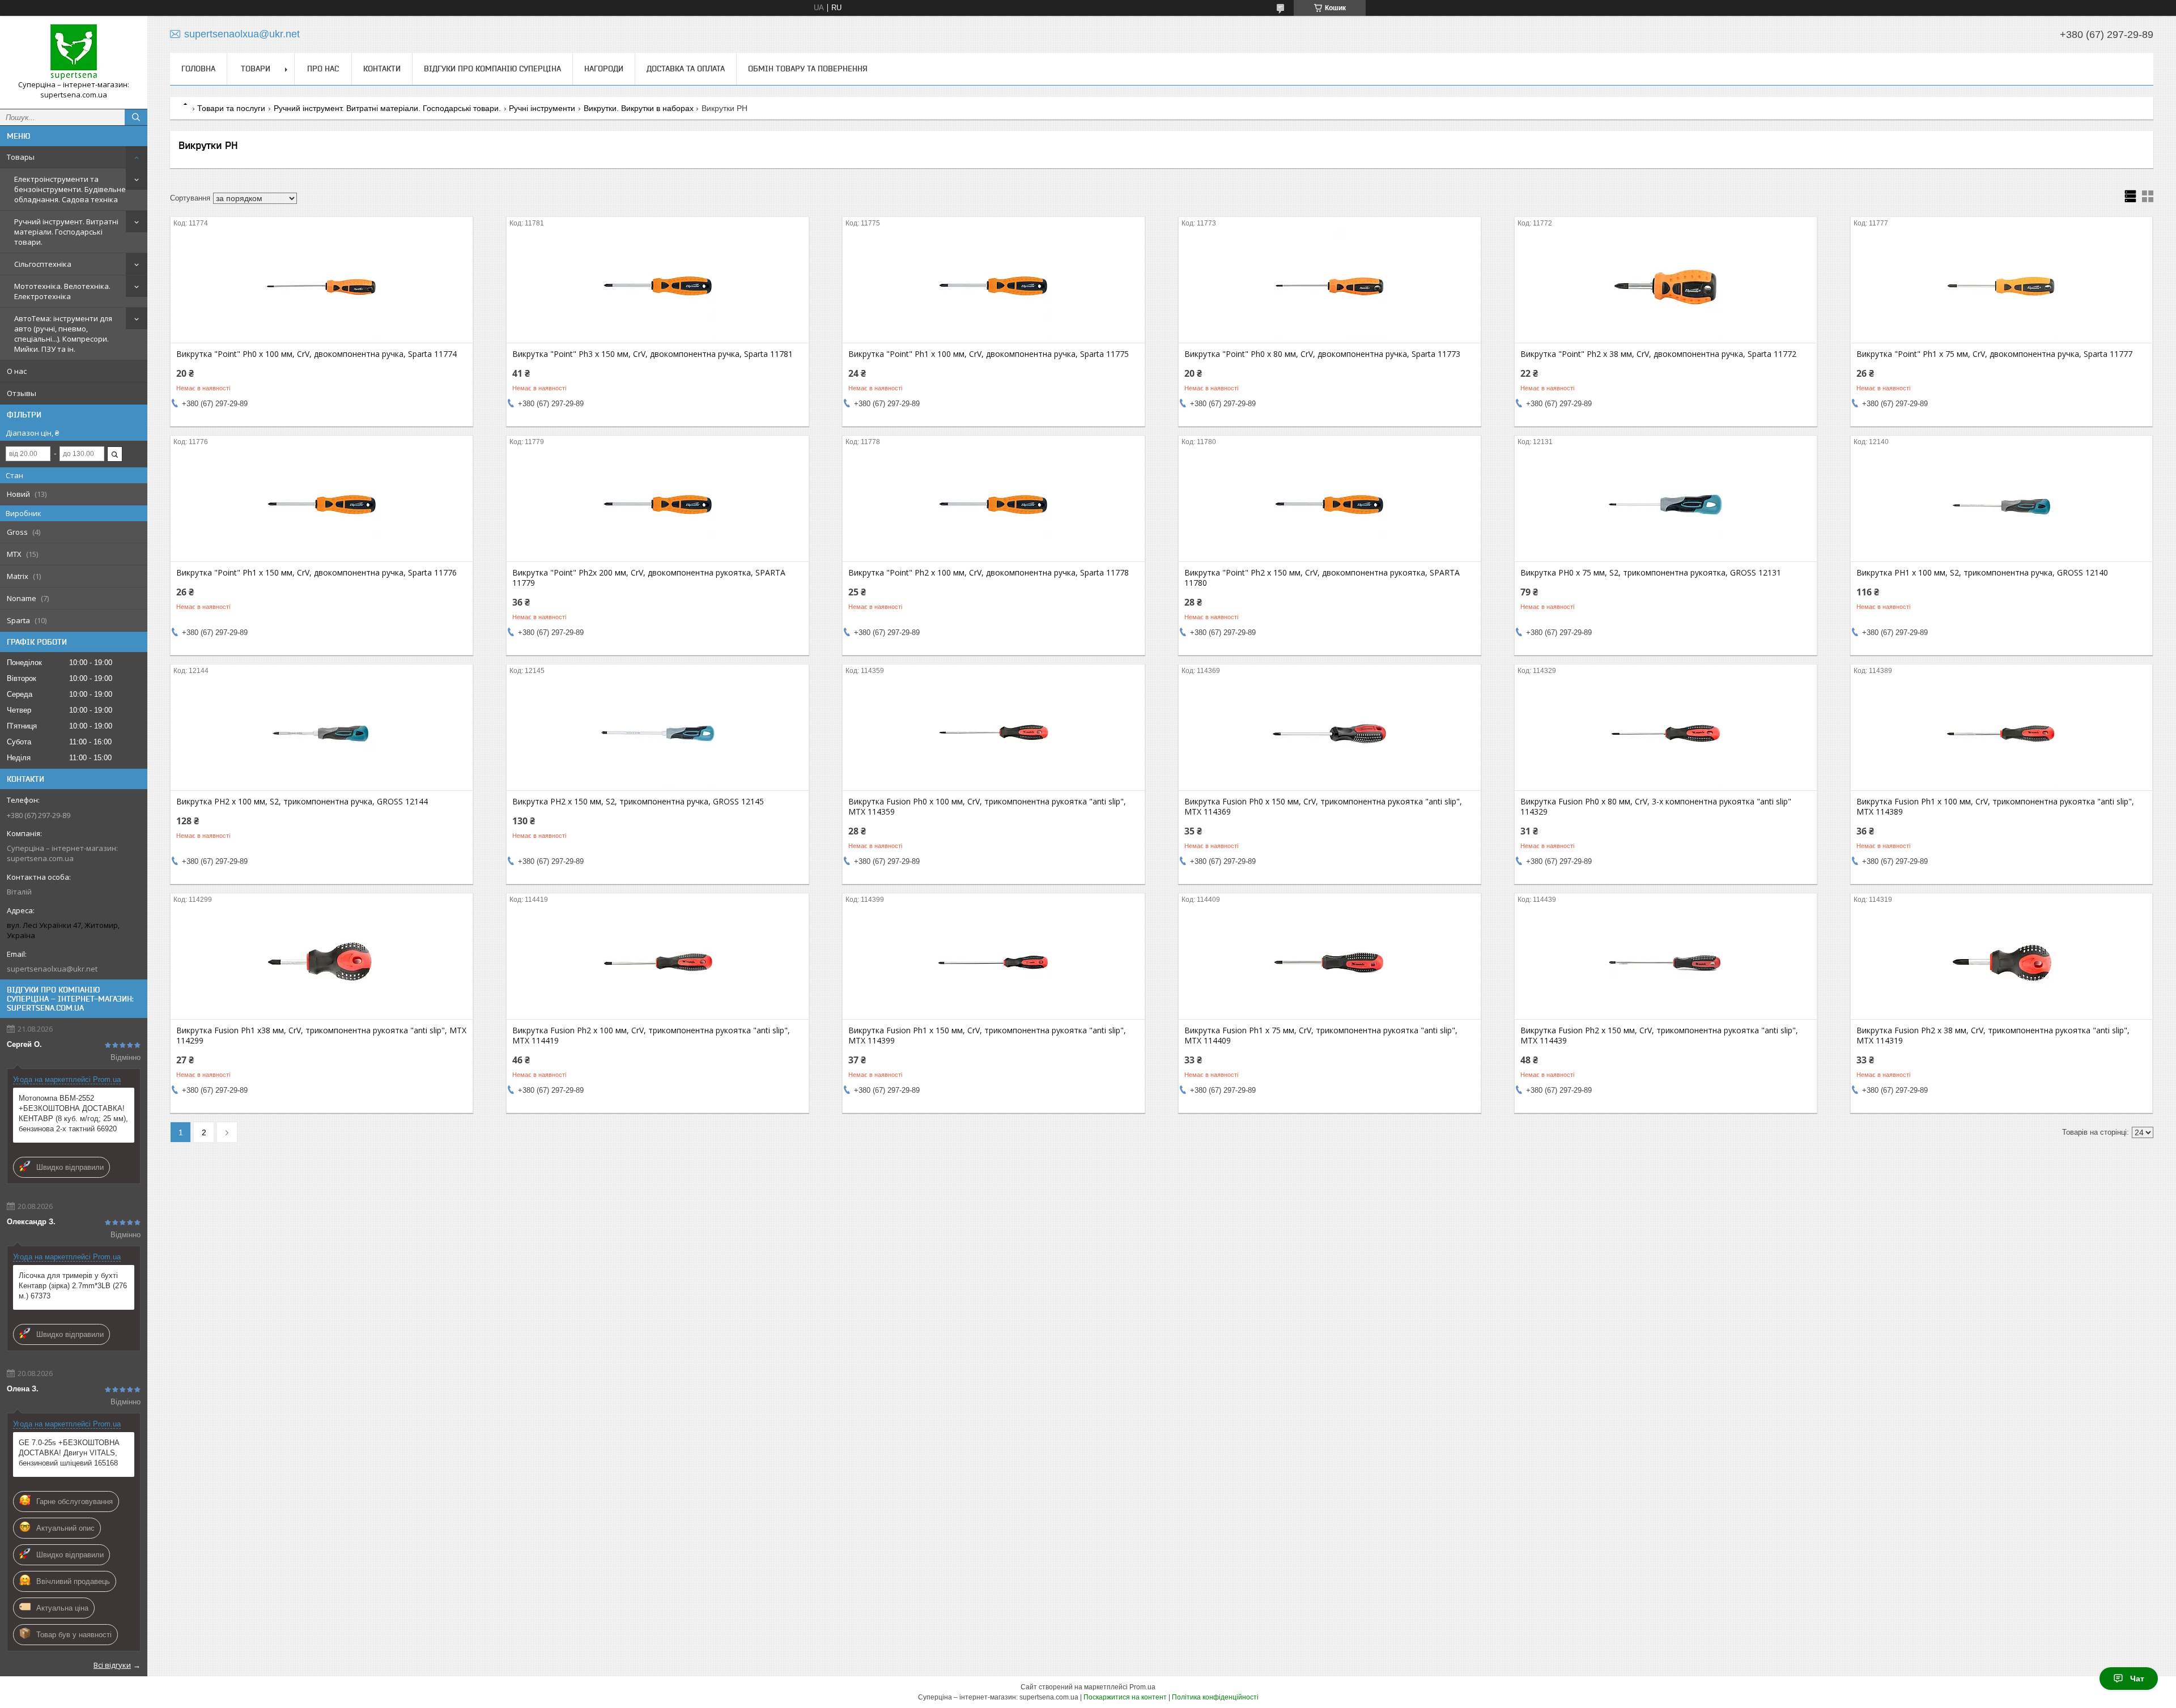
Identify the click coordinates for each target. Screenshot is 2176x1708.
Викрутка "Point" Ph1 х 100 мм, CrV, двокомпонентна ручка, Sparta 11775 (989, 354)
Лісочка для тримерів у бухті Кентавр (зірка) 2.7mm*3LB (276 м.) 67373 (73, 1286)
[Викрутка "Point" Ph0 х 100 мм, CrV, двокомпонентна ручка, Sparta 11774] (322, 286)
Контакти (382, 69)
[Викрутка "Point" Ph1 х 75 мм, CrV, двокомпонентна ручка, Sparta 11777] (2002, 286)
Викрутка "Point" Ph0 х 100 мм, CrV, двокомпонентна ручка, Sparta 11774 (316, 354)
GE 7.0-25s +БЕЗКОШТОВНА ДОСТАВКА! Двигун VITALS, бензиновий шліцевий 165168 (69, 1453)
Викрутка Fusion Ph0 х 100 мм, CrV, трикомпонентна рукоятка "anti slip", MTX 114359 (987, 807)
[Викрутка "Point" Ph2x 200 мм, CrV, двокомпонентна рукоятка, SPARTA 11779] (658, 505)
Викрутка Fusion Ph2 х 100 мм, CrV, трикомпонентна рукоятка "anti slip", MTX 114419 (651, 1036)
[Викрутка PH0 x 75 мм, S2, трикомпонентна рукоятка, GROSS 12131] (1666, 505)
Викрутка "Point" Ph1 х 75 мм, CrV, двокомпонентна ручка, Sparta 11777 (1994, 354)
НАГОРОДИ (604, 69)
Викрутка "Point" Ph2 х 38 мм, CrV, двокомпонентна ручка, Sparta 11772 (1658, 354)
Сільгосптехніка (43, 264)
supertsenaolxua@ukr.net (52, 969)
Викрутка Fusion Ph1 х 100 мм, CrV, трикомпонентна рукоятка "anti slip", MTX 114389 (1995, 807)
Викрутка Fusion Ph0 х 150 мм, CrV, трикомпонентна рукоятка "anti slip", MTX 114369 (1323, 807)
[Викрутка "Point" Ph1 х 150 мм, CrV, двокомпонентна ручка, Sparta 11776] (322, 505)
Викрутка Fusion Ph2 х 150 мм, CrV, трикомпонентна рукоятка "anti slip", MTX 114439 (1659, 1036)
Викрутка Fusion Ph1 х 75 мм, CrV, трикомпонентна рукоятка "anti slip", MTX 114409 (1321, 1036)
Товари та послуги (231, 108)
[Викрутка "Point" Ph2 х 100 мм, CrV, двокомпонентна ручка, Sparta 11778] (994, 505)
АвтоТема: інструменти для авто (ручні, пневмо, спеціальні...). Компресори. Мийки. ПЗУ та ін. (63, 334)
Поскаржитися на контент (1125, 1697)
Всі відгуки (112, 1665)
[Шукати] (136, 117)
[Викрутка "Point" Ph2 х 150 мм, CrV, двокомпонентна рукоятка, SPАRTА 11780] (1330, 505)
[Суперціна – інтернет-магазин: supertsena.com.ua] (74, 52)
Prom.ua (1142, 1687)
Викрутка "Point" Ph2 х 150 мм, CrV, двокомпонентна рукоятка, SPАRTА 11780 (1322, 578)
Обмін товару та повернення (808, 69)
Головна (198, 69)
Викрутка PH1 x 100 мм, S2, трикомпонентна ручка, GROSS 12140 (1982, 573)
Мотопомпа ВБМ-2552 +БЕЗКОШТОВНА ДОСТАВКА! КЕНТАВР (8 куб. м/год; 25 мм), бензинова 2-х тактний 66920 (73, 1113)
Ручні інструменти (542, 108)
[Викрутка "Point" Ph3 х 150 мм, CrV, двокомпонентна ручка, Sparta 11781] (658, 286)
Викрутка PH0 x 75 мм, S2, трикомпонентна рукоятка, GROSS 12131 (1651, 573)
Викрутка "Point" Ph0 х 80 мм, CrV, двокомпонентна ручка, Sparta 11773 (1322, 354)
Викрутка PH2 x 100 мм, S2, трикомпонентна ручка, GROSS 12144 (302, 802)
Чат (2137, 1679)
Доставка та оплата (686, 69)
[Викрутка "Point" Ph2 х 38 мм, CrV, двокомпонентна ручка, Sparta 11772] (1666, 286)
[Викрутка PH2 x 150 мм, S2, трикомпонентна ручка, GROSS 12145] (658, 734)
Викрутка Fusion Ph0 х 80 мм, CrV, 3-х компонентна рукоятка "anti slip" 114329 (1656, 807)
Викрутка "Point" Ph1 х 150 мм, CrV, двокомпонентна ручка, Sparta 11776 (316, 573)
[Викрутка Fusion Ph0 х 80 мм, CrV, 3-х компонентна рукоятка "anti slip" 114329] (1666, 734)
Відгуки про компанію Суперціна (492, 69)
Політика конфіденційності (1215, 1697)
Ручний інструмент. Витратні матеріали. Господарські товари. (66, 232)
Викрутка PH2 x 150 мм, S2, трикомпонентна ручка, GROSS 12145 (638, 802)
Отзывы (22, 393)
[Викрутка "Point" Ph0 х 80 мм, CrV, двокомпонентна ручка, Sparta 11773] (1330, 286)
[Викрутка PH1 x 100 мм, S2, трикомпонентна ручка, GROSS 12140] (2002, 505)
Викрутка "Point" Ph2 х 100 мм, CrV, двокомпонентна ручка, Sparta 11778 (989, 573)
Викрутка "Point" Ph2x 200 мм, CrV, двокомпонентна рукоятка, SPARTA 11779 (649, 578)
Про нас (323, 69)
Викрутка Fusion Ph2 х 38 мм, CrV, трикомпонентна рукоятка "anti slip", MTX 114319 (1993, 1036)
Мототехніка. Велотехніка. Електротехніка (62, 291)
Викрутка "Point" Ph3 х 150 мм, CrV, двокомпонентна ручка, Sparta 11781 (653, 354)
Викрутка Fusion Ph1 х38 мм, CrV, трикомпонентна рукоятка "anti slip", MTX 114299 (321, 1036)
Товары (21, 157)
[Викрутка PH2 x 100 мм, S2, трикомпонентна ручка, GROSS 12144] (322, 734)
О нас (17, 371)
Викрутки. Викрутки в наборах (639, 108)
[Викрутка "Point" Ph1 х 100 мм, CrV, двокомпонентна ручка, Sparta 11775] (994, 286)
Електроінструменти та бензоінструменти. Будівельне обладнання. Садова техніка (70, 189)
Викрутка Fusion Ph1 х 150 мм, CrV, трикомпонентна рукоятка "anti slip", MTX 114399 (987, 1036)
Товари (256, 69)
